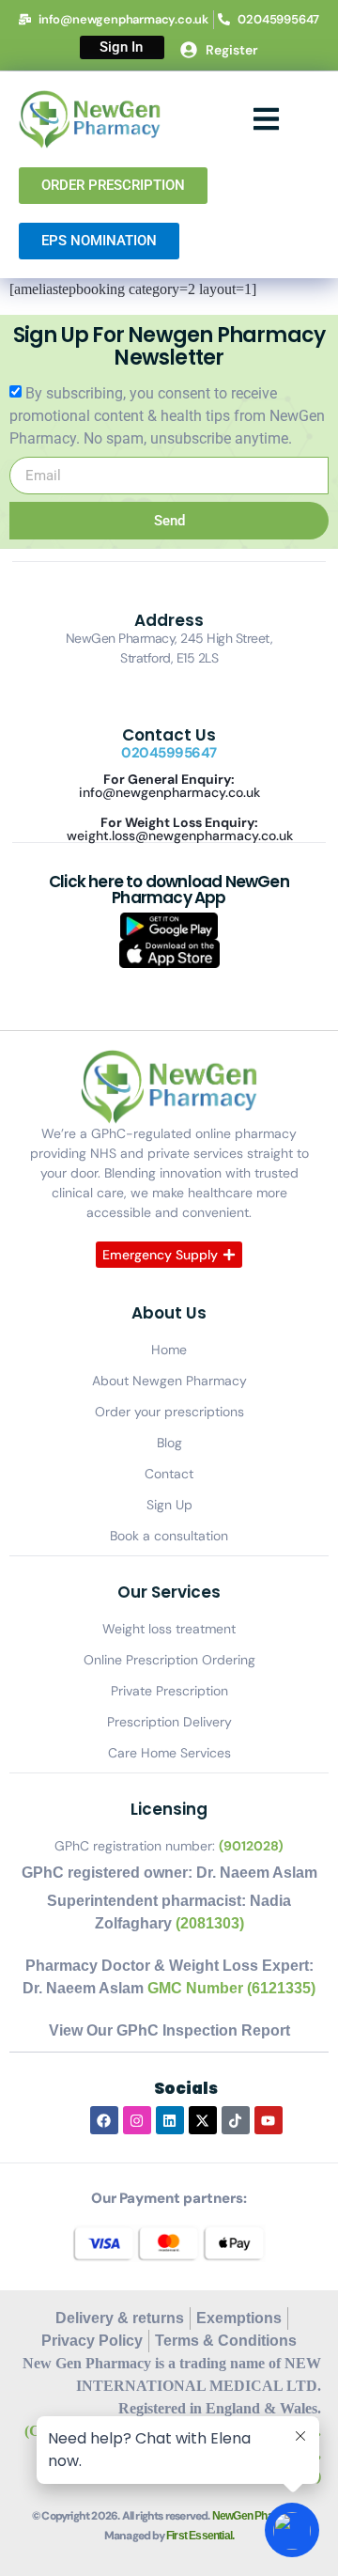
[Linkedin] (170, 2120)
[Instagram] (137, 2120)
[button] (267, 120)
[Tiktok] (236, 2120)
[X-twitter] (203, 2120)
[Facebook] (104, 2120)
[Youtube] (269, 2120)
